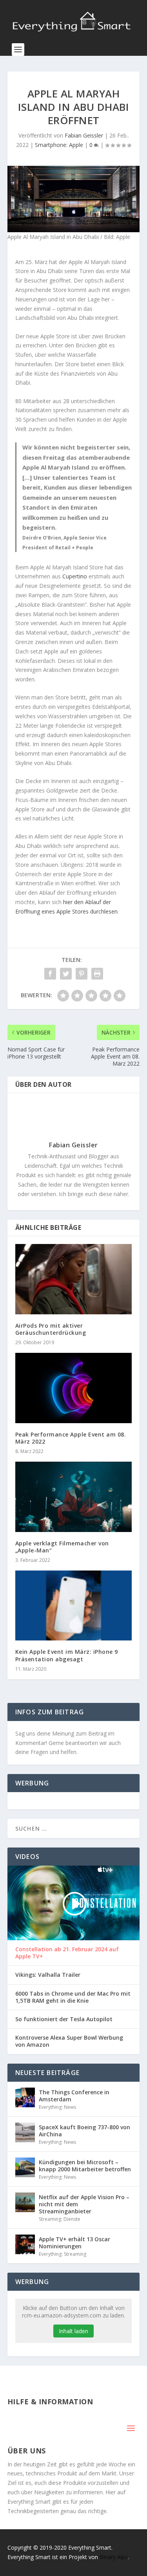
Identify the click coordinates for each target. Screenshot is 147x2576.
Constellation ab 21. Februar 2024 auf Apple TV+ (67, 1953)
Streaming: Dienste (60, 2219)
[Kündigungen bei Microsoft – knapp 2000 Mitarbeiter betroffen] (25, 2167)
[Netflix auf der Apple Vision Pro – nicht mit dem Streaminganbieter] (25, 2202)
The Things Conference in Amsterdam (74, 2096)
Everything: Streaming (63, 2254)
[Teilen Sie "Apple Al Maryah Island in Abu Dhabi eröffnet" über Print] (97, 974)
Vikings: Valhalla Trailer (48, 1975)
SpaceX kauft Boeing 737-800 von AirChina (84, 2131)
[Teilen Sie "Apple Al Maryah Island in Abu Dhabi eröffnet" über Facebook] (50, 974)
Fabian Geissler (84, 135)
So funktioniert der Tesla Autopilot (64, 2019)
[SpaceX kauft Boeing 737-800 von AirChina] (25, 2132)
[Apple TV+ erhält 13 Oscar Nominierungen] (25, 2244)
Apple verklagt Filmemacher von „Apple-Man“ (62, 1547)
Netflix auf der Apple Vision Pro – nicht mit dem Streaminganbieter (84, 2204)
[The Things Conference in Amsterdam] (25, 2097)
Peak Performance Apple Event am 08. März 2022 (71, 1438)
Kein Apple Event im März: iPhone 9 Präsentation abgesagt (67, 1655)
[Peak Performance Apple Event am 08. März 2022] (74, 1388)
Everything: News (57, 2107)
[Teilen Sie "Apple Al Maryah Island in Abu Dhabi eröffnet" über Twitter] (66, 974)
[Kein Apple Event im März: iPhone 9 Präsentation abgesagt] (74, 1606)
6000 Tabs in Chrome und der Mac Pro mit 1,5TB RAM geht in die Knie (73, 1997)
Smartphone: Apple (59, 145)
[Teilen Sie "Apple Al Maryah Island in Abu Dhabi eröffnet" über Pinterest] (82, 974)
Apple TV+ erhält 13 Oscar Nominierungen (74, 2243)
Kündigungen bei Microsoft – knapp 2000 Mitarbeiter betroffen (85, 2166)
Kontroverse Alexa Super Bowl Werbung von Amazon (69, 2041)
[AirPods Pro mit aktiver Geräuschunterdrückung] (74, 1279)
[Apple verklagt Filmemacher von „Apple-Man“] (74, 1497)
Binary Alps (114, 2557)
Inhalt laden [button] (73, 2331)
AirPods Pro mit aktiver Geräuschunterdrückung (51, 1329)
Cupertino (75, 576)
